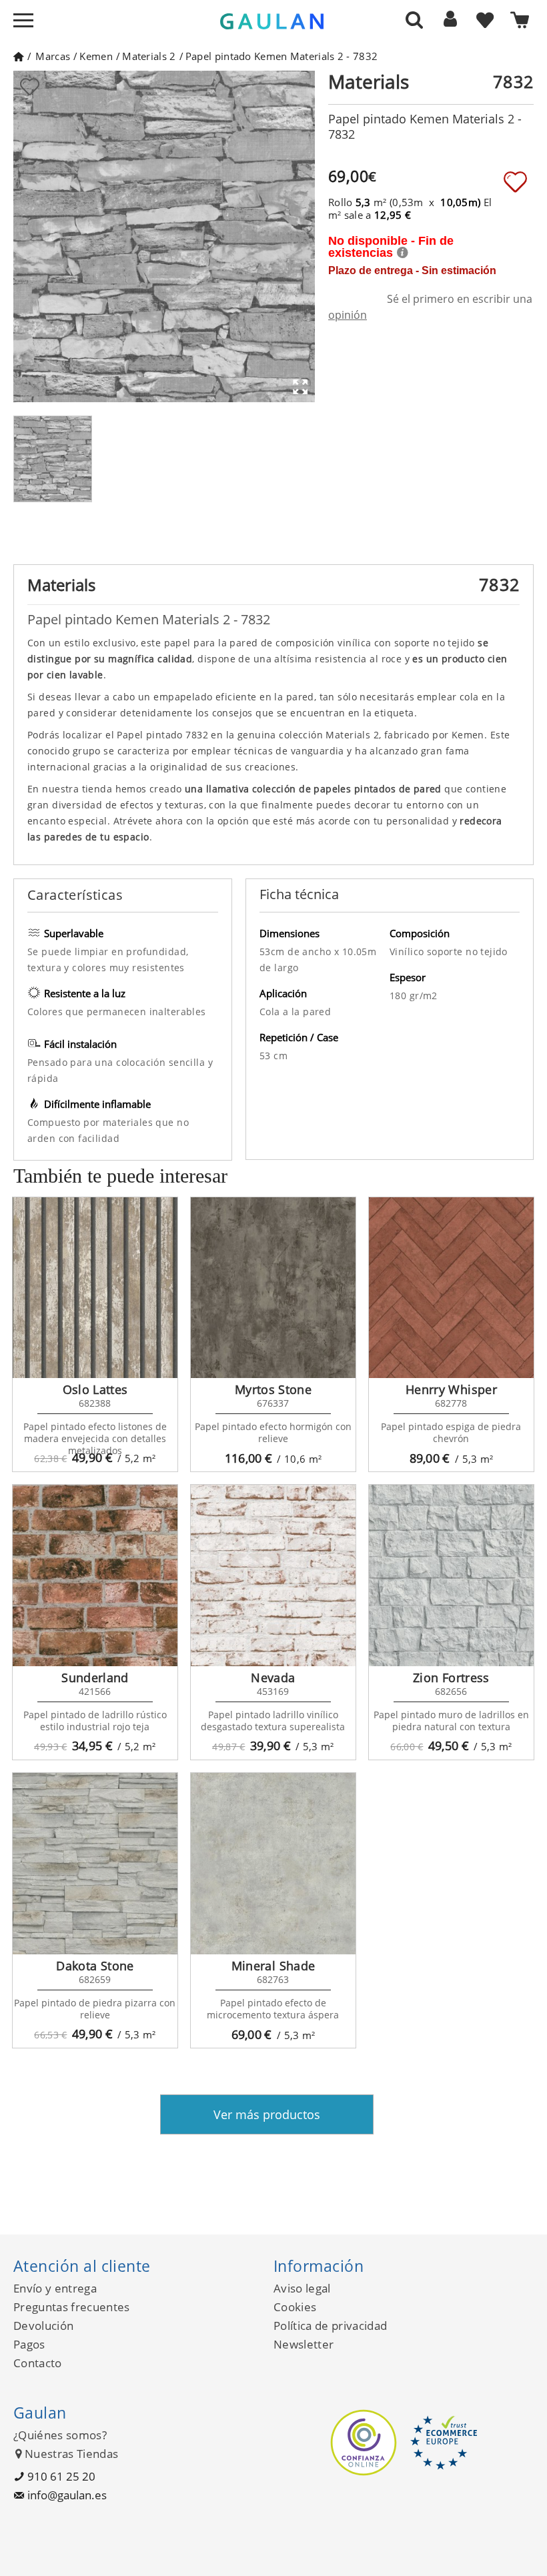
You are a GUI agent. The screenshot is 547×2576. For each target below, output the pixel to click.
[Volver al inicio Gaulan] (18, 56)
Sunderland (95, 1678)
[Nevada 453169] (273, 1575)
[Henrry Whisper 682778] (451, 1288)
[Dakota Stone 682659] (95, 1864)
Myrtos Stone (273, 1389)
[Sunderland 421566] (95, 1575)
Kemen (96, 56)
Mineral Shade (273, 1966)
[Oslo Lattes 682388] (95, 1288)
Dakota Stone (95, 1966)
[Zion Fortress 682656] (451, 1575)
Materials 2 (149, 56)
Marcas (53, 56)
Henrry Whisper (451, 1389)
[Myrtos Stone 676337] (273, 1288)
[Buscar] (414, 19)
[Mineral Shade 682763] (273, 1864)
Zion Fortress (451, 1678)
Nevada (273, 1678)
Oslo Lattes (95, 1389)
